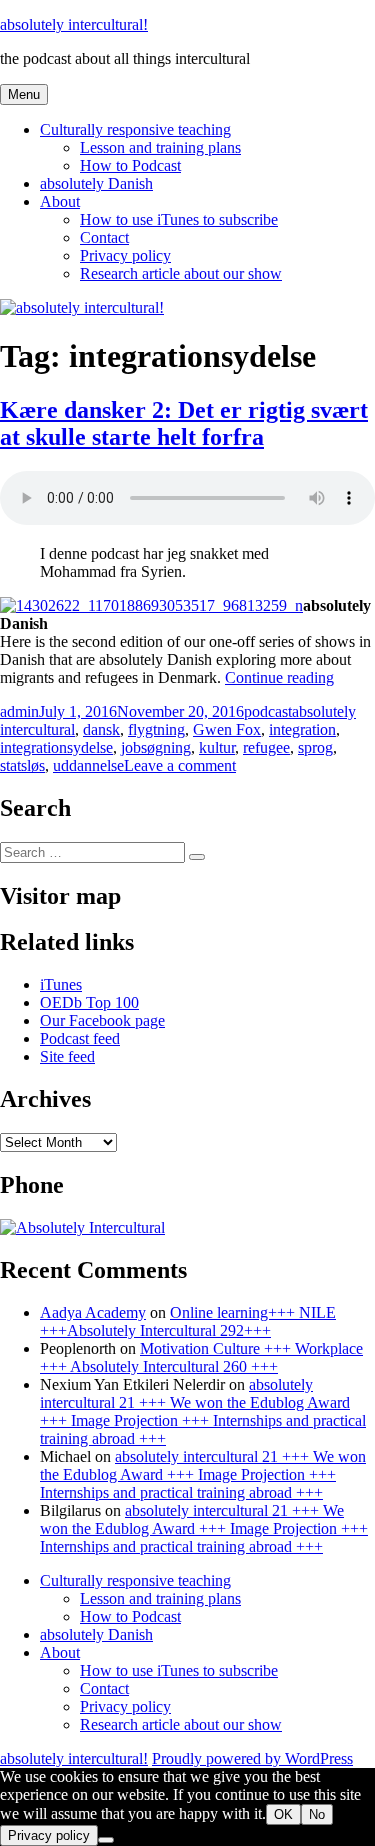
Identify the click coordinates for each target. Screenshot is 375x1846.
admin (19, 711)
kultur (217, 747)
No (317, 1814)
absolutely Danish (96, 183)
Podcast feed (80, 1038)
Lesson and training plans (160, 147)
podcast (268, 711)
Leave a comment (180, 765)
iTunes (61, 984)
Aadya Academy (93, 1312)
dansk (101, 729)
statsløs (22, 765)
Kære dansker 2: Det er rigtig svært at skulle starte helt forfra (184, 423)
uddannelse (88, 765)
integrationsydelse (56, 747)
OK (283, 1814)
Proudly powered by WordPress (252, 1758)
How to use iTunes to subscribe (179, 219)
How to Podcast (130, 165)
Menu (24, 94)
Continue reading (279, 677)
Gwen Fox (227, 729)
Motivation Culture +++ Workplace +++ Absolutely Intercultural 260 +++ (201, 1357)
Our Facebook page (102, 1020)
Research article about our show (181, 273)
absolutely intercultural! (74, 24)
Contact (104, 237)
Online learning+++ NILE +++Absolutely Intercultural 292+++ (188, 1321)
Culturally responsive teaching (135, 129)
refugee (266, 747)
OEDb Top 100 (89, 1002)
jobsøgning (156, 747)
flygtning (156, 729)
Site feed (67, 1056)
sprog (315, 747)
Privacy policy (125, 255)
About (60, 201)
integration (302, 729)
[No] (106, 1840)
